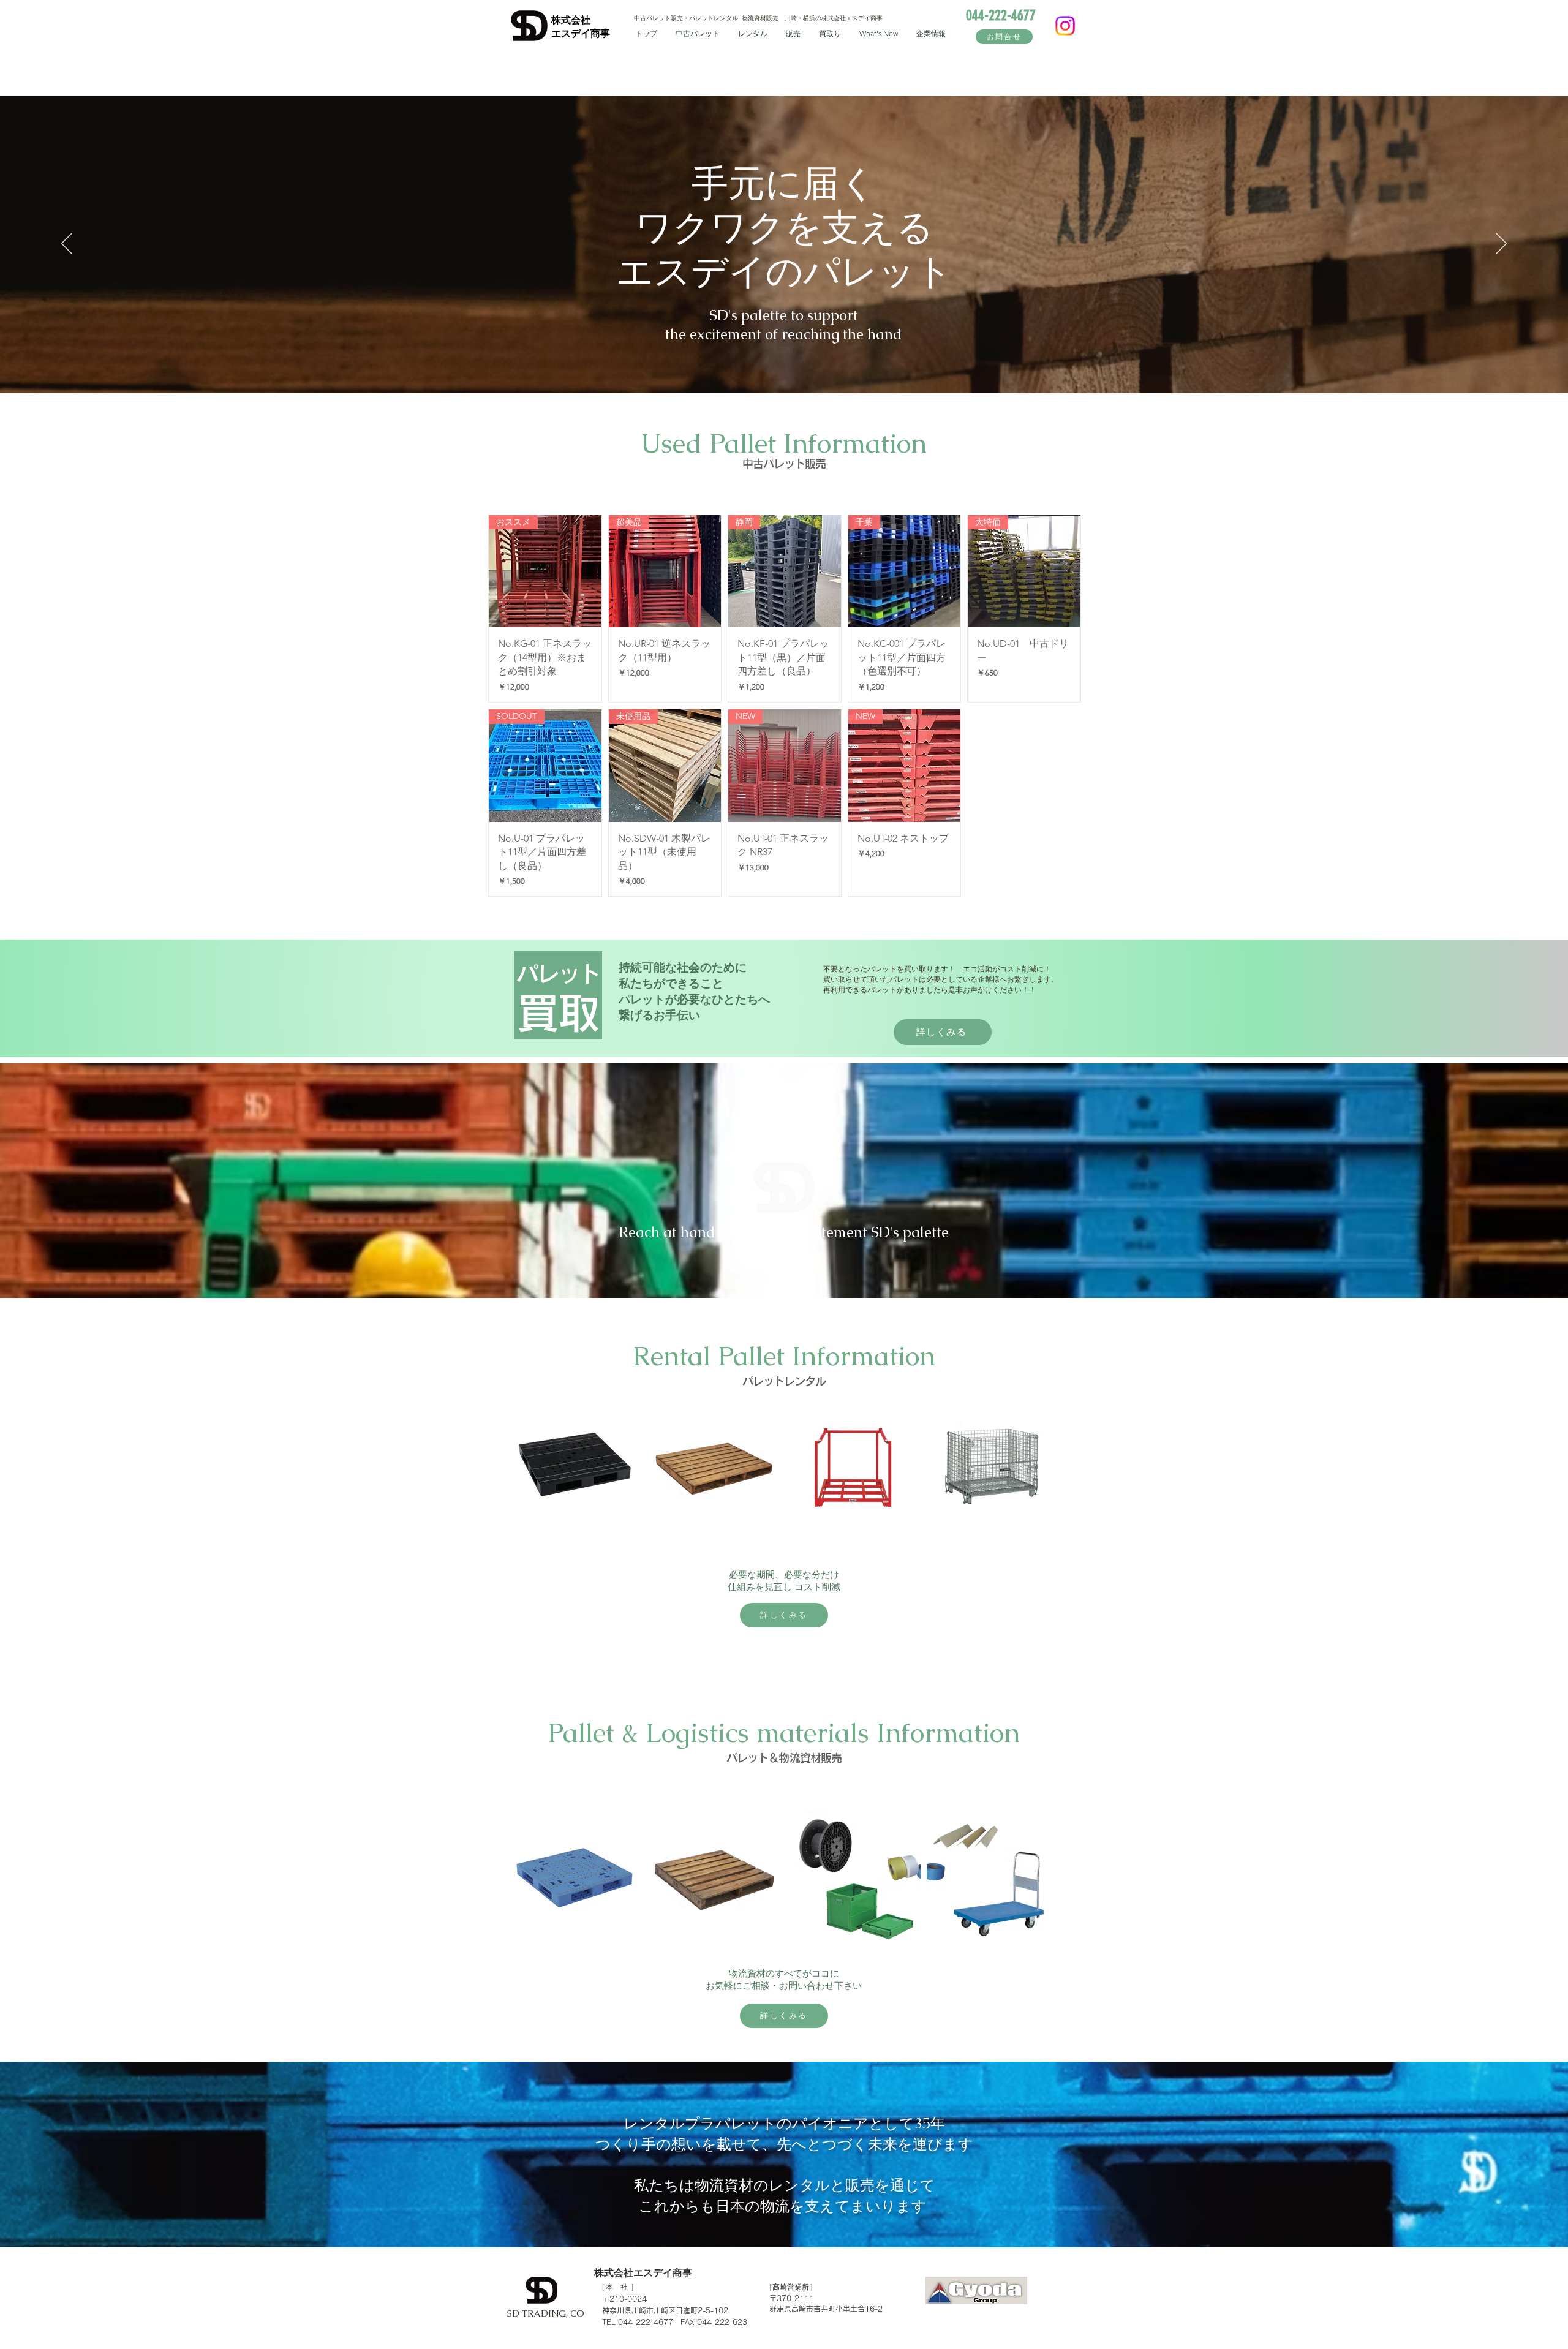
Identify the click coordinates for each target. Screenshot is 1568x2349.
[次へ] (1501, 244)
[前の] (67, 244)
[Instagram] (1065, 26)
